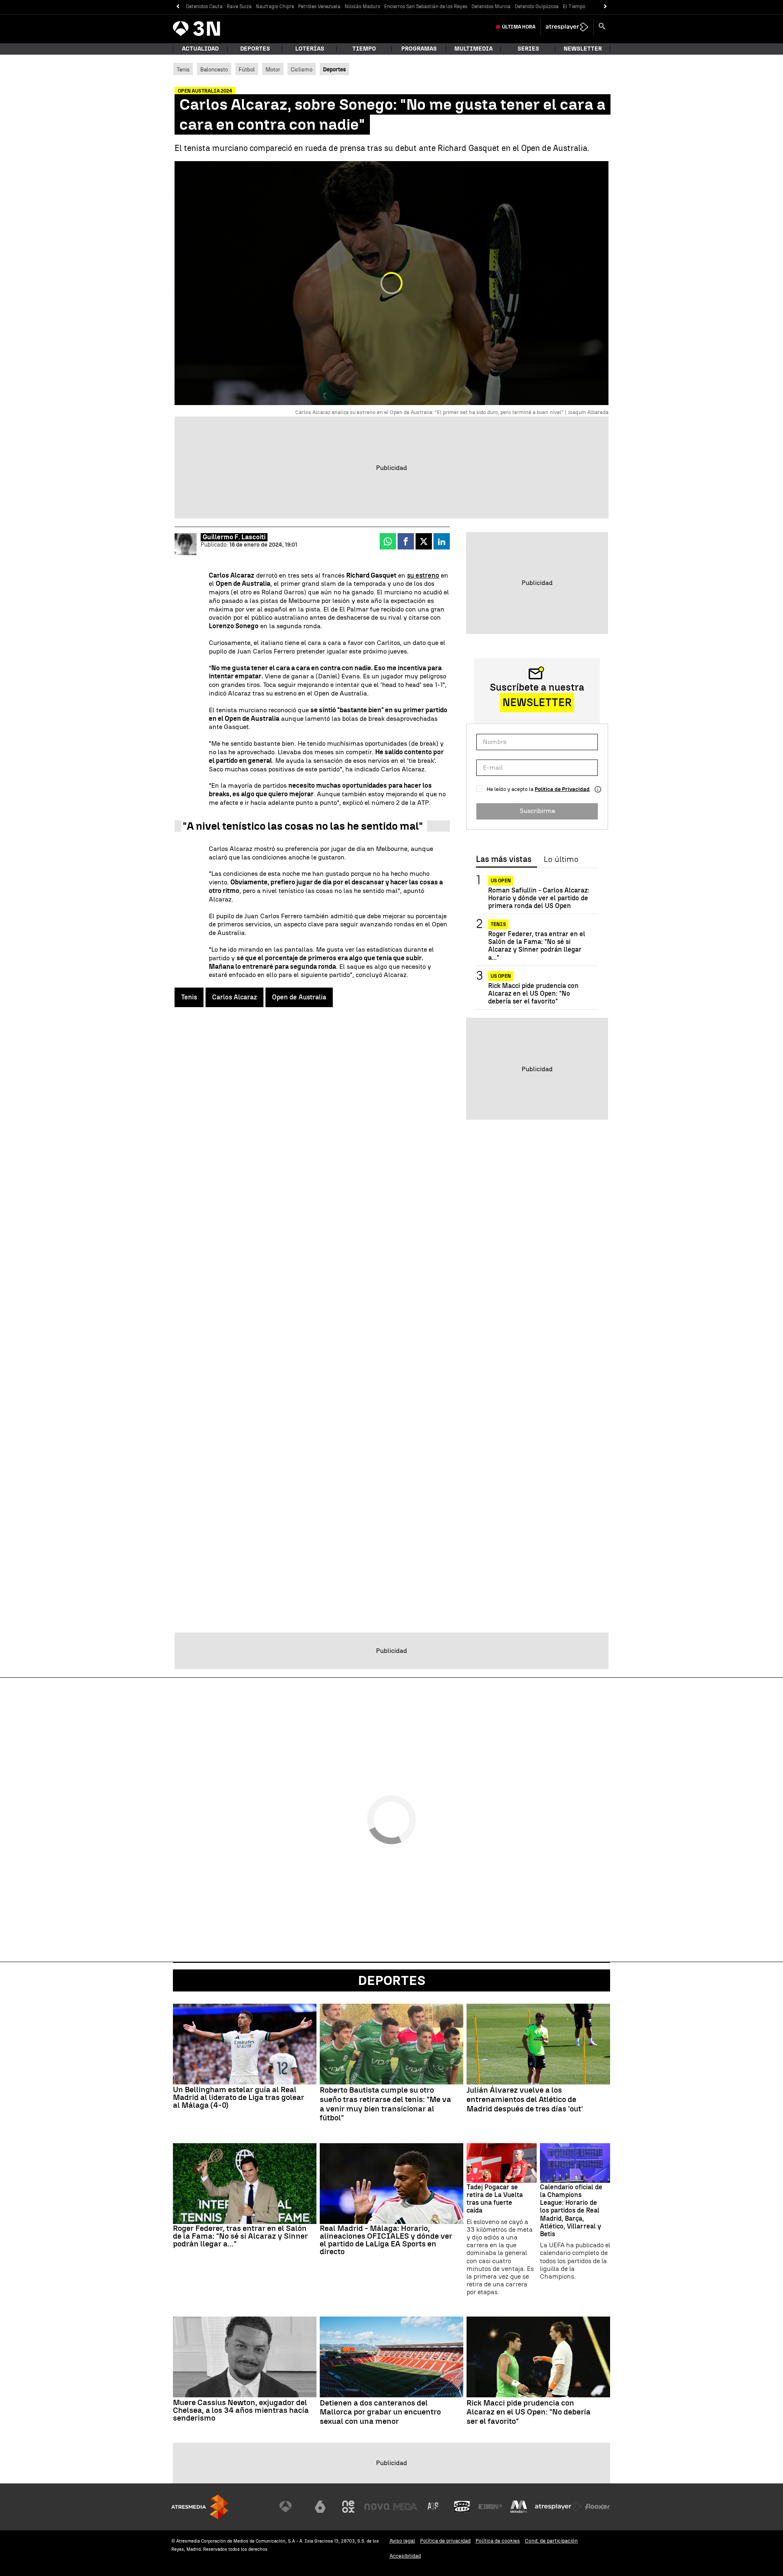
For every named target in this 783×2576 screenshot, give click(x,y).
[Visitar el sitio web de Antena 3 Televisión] (292, 2507)
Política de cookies (498, 2541)
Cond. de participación (551, 2541)
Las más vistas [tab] (504, 859)
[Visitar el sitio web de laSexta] (320, 2507)
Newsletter (583, 49)
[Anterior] (178, 7)
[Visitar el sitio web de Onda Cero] (462, 2507)
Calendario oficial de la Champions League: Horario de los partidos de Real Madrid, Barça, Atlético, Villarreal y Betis (571, 2211)
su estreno (423, 575)
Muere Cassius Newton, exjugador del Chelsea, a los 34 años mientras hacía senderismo (241, 2410)
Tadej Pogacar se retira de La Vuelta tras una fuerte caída (495, 2199)
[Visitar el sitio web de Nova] (377, 2507)
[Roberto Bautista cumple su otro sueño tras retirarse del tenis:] (391, 2044)
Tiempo (364, 49)
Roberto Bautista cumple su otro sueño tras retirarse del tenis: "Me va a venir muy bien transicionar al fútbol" (385, 2104)
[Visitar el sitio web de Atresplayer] (558, 2507)
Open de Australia (299, 997)
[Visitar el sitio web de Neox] (348, 2507)
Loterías (310, 49)
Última (519, 27)
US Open (501, 881)
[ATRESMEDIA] (200, 2507)
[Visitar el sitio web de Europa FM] (490, 2507)
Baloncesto (214, 69)
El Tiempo (574, 7)
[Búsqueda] (602, 27)
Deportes (255, 49)
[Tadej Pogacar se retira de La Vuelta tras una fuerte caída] (502, 2163)
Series (528, 49)
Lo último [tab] (561, 859)
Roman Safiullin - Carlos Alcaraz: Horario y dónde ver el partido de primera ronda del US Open (539, 898)
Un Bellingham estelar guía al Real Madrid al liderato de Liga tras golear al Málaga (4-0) (239, 2097)
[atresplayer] (567, 27)
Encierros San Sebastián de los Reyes (426, 7)
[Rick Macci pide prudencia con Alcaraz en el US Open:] (538, 2357)
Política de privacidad (445, 2541)
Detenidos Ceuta (204, 7)
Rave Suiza (239, 7)
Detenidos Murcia (491, 7)
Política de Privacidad (562, 789)
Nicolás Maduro (362, 7)
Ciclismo (302, 69)
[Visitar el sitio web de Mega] (405, 2507)
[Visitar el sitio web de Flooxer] (597, 2507)
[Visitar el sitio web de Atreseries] (434, 2507)
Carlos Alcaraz (234, 997)
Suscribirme (537, 811)
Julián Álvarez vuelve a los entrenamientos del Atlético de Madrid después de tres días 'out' (525, 2100)
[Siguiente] (605, 7)
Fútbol (247, 69)
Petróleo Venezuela (319, 7)
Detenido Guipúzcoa (537, 7)
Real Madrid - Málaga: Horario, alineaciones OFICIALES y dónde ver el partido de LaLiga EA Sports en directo (386, 2240)
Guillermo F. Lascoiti (234, 537)
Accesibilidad (405, 2556)
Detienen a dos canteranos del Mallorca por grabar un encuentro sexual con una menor (380, 2412)
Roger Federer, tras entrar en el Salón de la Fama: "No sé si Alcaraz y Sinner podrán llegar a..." (537, 946)
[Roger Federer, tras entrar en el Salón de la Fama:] (245, 2184)
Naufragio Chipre (275, 7)
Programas (419, 49)
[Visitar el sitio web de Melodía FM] (519, 2507)
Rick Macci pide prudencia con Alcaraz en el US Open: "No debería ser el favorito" (533, 993)
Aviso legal (402, 2541)
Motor (273, 69)
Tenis (183, 69)
